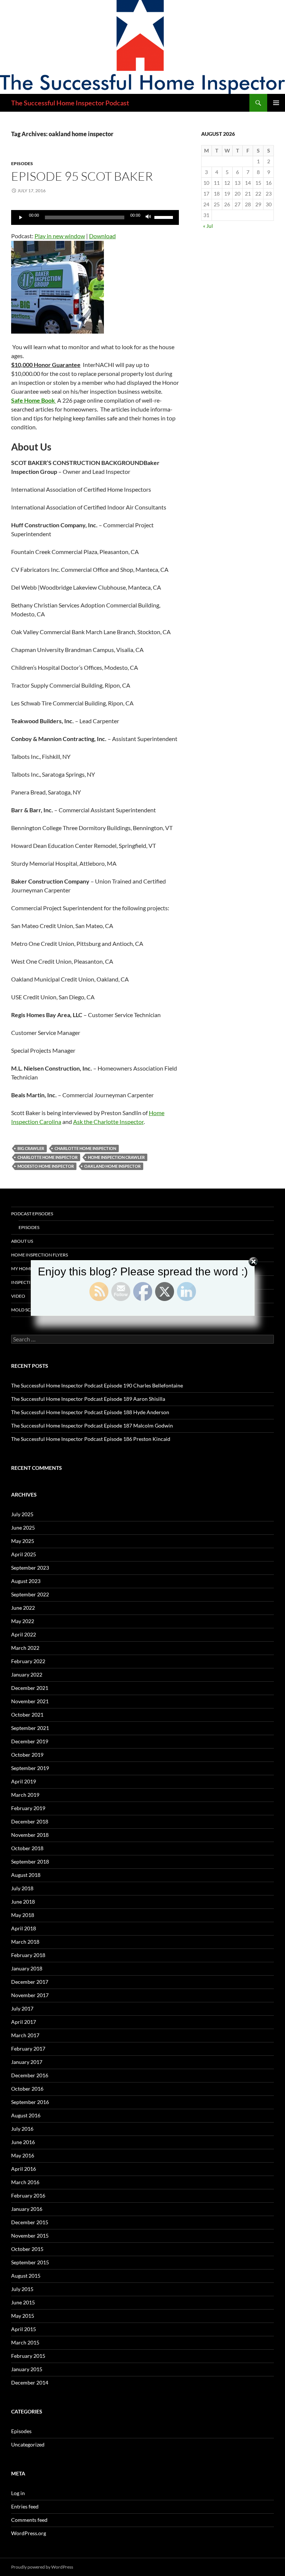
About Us (22, 1241)
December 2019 (30, 1741)
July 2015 (22, 2289)
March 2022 (25, 1648)
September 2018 (30, 1861)
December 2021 (30, 1688)
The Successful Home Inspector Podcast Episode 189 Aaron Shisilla (88, 1399)
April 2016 (24, 2169)
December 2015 (30, 2222)
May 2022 (23, 1621)
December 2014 (30, 2382)
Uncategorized (28, 2444)
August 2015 (26, 2276)
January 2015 (27, 2369)
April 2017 (24, 2022)
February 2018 (28, 1955)
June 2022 (23, 1608)
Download (102, 236)
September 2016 (30, 2102)
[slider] (165, 217)
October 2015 (27, 2249)
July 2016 (22, 2129)
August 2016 (26, 2115)
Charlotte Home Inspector (47, 1157)
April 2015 (24, 2329)
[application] (95, 217)
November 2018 (30, 1835)
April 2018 (24, 1928)
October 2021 (27, 1715)
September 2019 (30, 1768)
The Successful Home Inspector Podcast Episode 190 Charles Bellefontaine (97, 1385)
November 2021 (30, 1701)
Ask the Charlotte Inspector (108, 1122)
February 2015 (28, 2356)
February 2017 (28, 2049)
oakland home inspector (112, 1166)
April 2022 (24, 1634)
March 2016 (25, 2182)
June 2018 (23, 1902)
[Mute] (148, 217)
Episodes (22, 163)
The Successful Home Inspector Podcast (70, 103)
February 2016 (28, 2195)
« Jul (208, 226)
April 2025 (24, 1554)
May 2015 (23, 2316)
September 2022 (30, 1594)
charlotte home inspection (85, 1148)
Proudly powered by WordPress (42, 2567)
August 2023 (26, 1581)
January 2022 (27, 1674)
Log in (18, 2493)
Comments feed (29, 2520)
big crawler (31, 1148)
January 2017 (27, 2062)
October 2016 (27, 2089)
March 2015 (25, 2342)
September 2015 (30, 2262)
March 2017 (25, 2035)
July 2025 (22, 1514)
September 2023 (30, 1568)
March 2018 (25, 1942)
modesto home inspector (46, 1166)
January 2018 (27, 1968)
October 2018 (27, 1848)
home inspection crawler (116, 1157)
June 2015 (23, 2302)
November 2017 (30, 1995)
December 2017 (30, 1982)
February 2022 (28, 1661)
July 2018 (22, 1888)
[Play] (21, 217)
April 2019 (24, 1781)
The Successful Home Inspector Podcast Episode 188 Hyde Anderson (90, 1412)
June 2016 (23, 2142)
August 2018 (26, 1875)
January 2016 (27, 2209)
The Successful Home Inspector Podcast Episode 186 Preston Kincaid (91, 1439)
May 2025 (23, 1541)
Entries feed (25, 2506)
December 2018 (30, 1821)
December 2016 (30, 2075)
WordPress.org (29, 2533)
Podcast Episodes (32, 1214)
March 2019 (25, 1795)
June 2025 (23, 1528)
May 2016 (23, 2155)
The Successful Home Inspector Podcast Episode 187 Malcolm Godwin (92, 1425)
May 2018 (23, 1915)
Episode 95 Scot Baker (82, 176)
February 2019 (28, 1808)
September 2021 (30, 1728)
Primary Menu (276, 103)
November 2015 (30, 2236)
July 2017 (22, 2008)
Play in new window (60, 236)
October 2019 (27, 1755)
